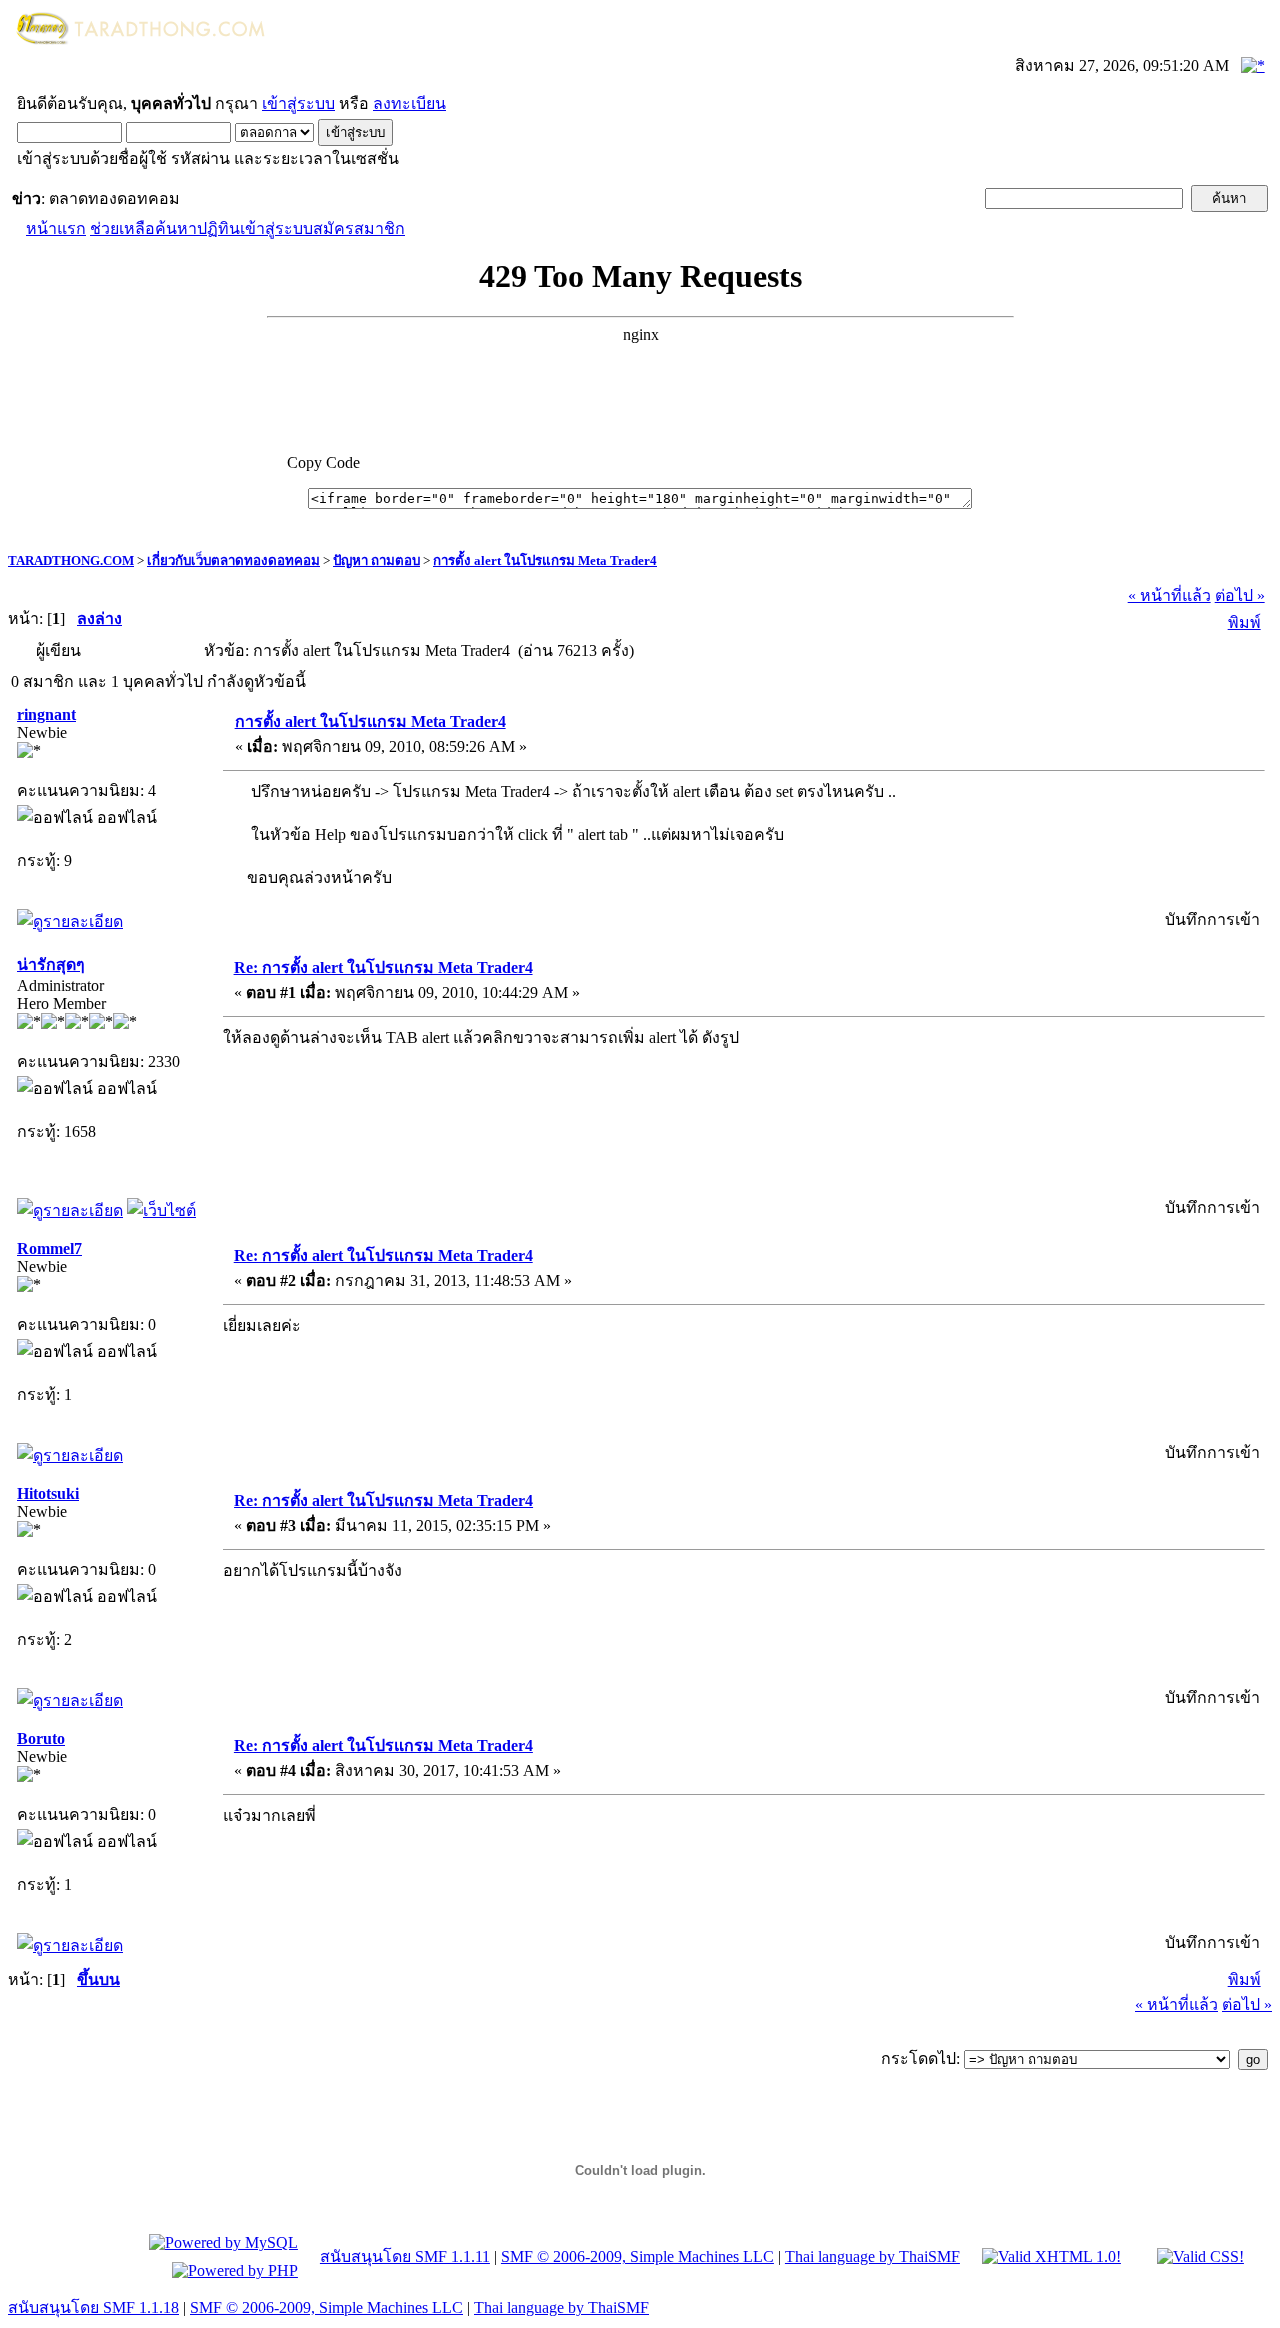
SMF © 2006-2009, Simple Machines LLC (637, 2256)
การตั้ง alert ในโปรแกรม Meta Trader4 (545, 560)
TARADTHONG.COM (71, 560)
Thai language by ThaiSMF (872, 2256)
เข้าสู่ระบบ (298, 103)
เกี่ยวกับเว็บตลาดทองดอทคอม (233, 560)
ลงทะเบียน (409, 103)
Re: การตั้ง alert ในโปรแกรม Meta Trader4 (383, 967)
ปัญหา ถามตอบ (376, 560)
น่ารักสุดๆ (51, 964)
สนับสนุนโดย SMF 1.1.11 (405, 2256)
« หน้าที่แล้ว (1169, 595)
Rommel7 (49, 1248)
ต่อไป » (1240, 595)
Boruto (41, 1738)
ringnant (46, 714)
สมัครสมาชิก (359, 228)
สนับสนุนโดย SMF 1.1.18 (93, 2307)
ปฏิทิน (218, 228)
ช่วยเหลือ (122, 228)
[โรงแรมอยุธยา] (161, 1210)
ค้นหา (176, 228)
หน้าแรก (56, 228)
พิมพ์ (1244, 622)
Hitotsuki (48, 1493)
